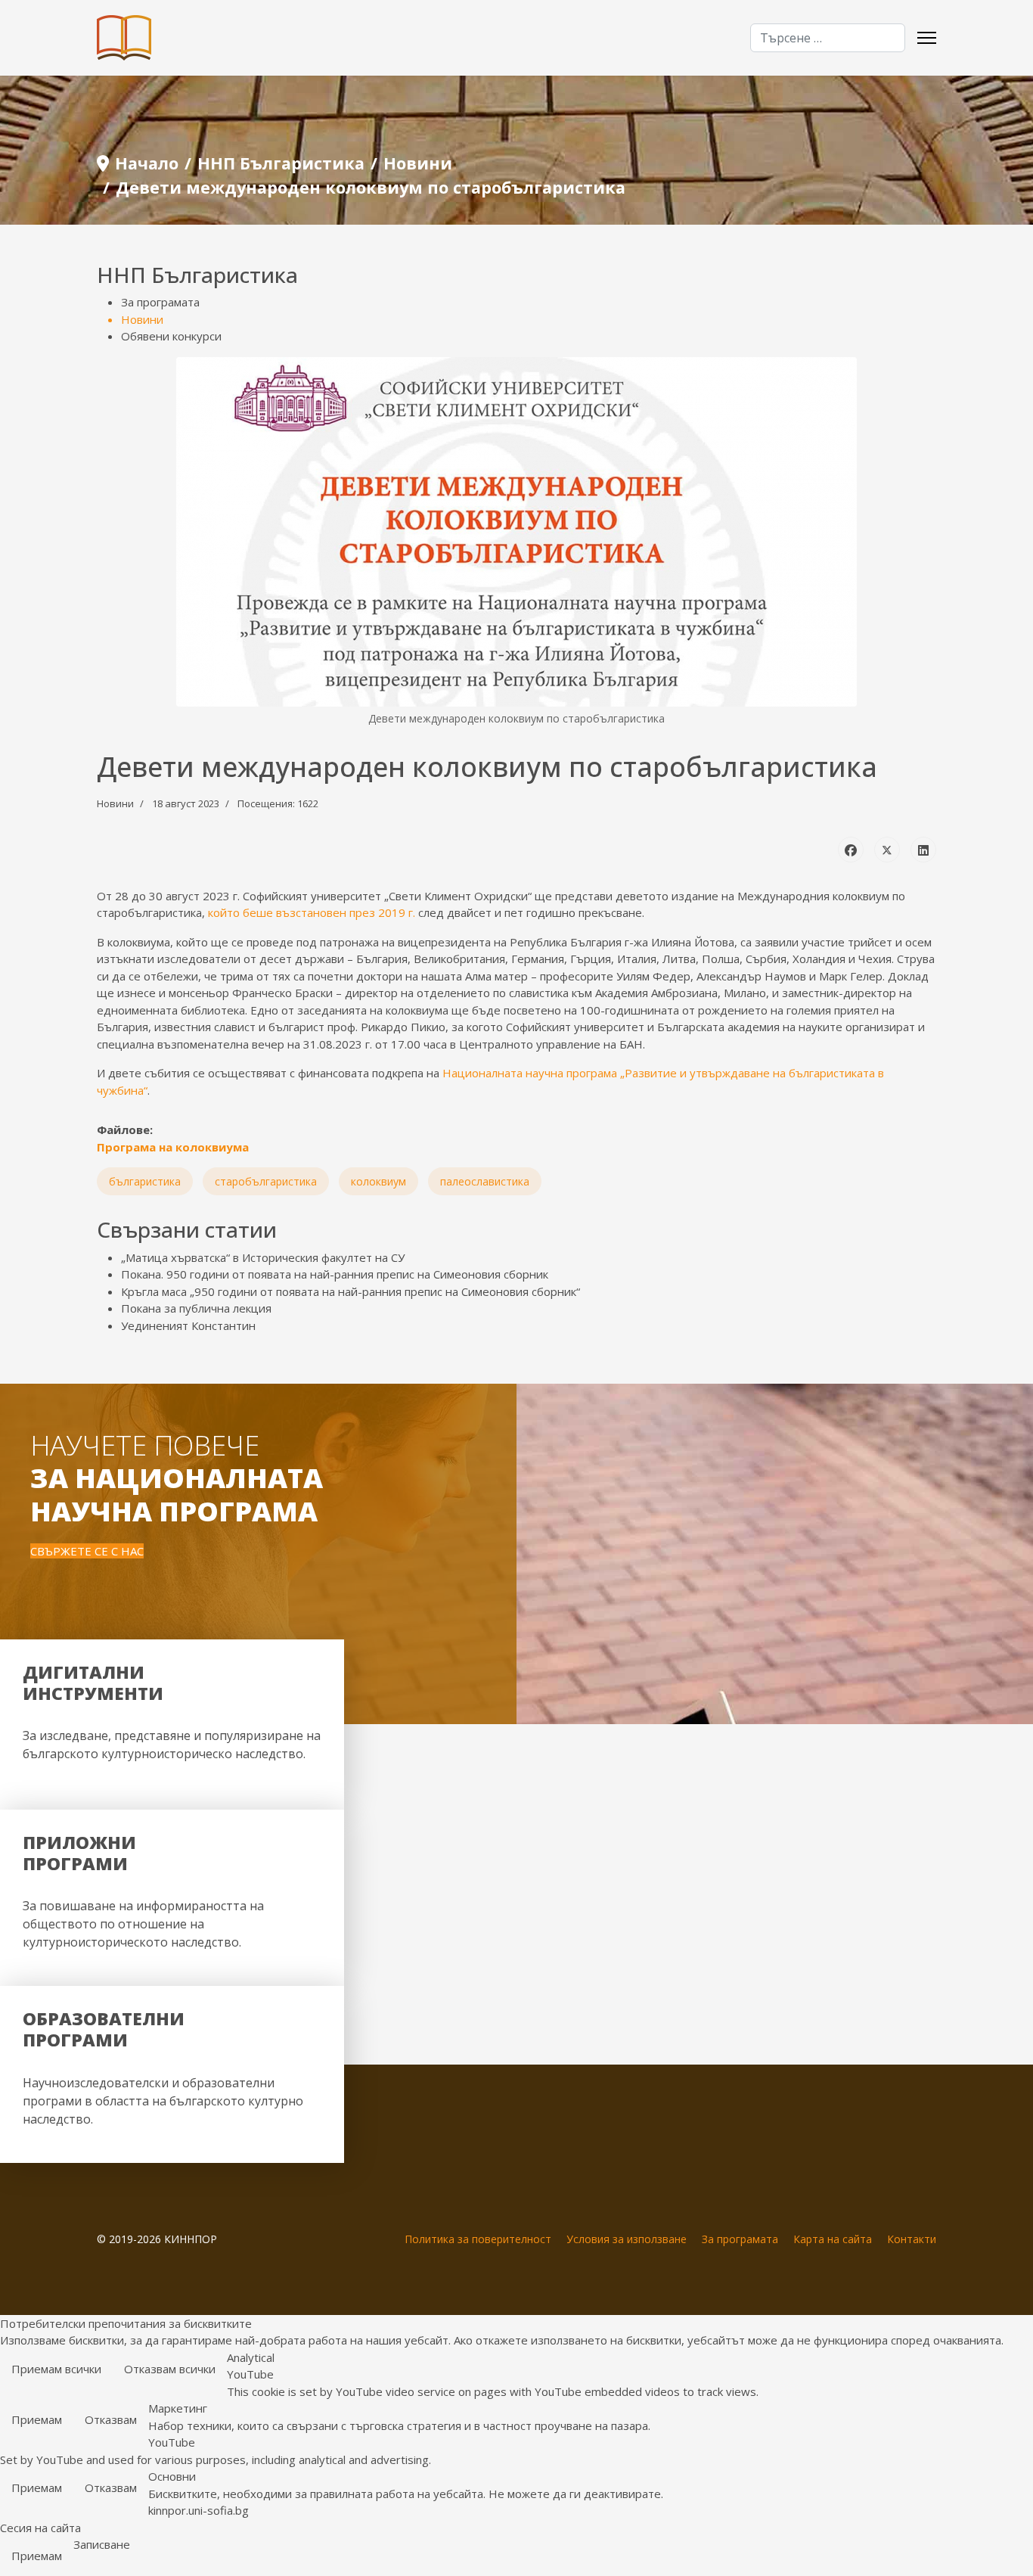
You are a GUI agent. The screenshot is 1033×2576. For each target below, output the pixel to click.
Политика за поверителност (478, 2239)
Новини (142, 319)
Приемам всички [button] (56, 2369)
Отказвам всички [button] (170, 2369)
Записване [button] (102, 2544)
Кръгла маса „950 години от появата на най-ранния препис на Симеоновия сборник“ (351, 1291)
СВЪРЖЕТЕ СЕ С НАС (87, 1551)
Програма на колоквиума (173, 1147)
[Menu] (927, 38)
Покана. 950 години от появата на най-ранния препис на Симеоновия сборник (335, 1274)
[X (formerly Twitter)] (887, 850)
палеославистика (485, 1181)
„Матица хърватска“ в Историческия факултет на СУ (263, 1257)
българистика (145, 1181)
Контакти (912, 2239)
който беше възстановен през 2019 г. (312, 912)
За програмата (160, 302)
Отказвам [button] (111, 2419)
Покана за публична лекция (196, 1308)
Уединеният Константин (188, 1325)
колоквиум (378, 1181)
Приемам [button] (37, 2419)
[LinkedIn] (923, 850)
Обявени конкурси (171, 336)
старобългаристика (266, 1181)
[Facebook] (851, 850)
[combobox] (828, 38)
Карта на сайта (833, 2239)
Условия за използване (627, 2239)
